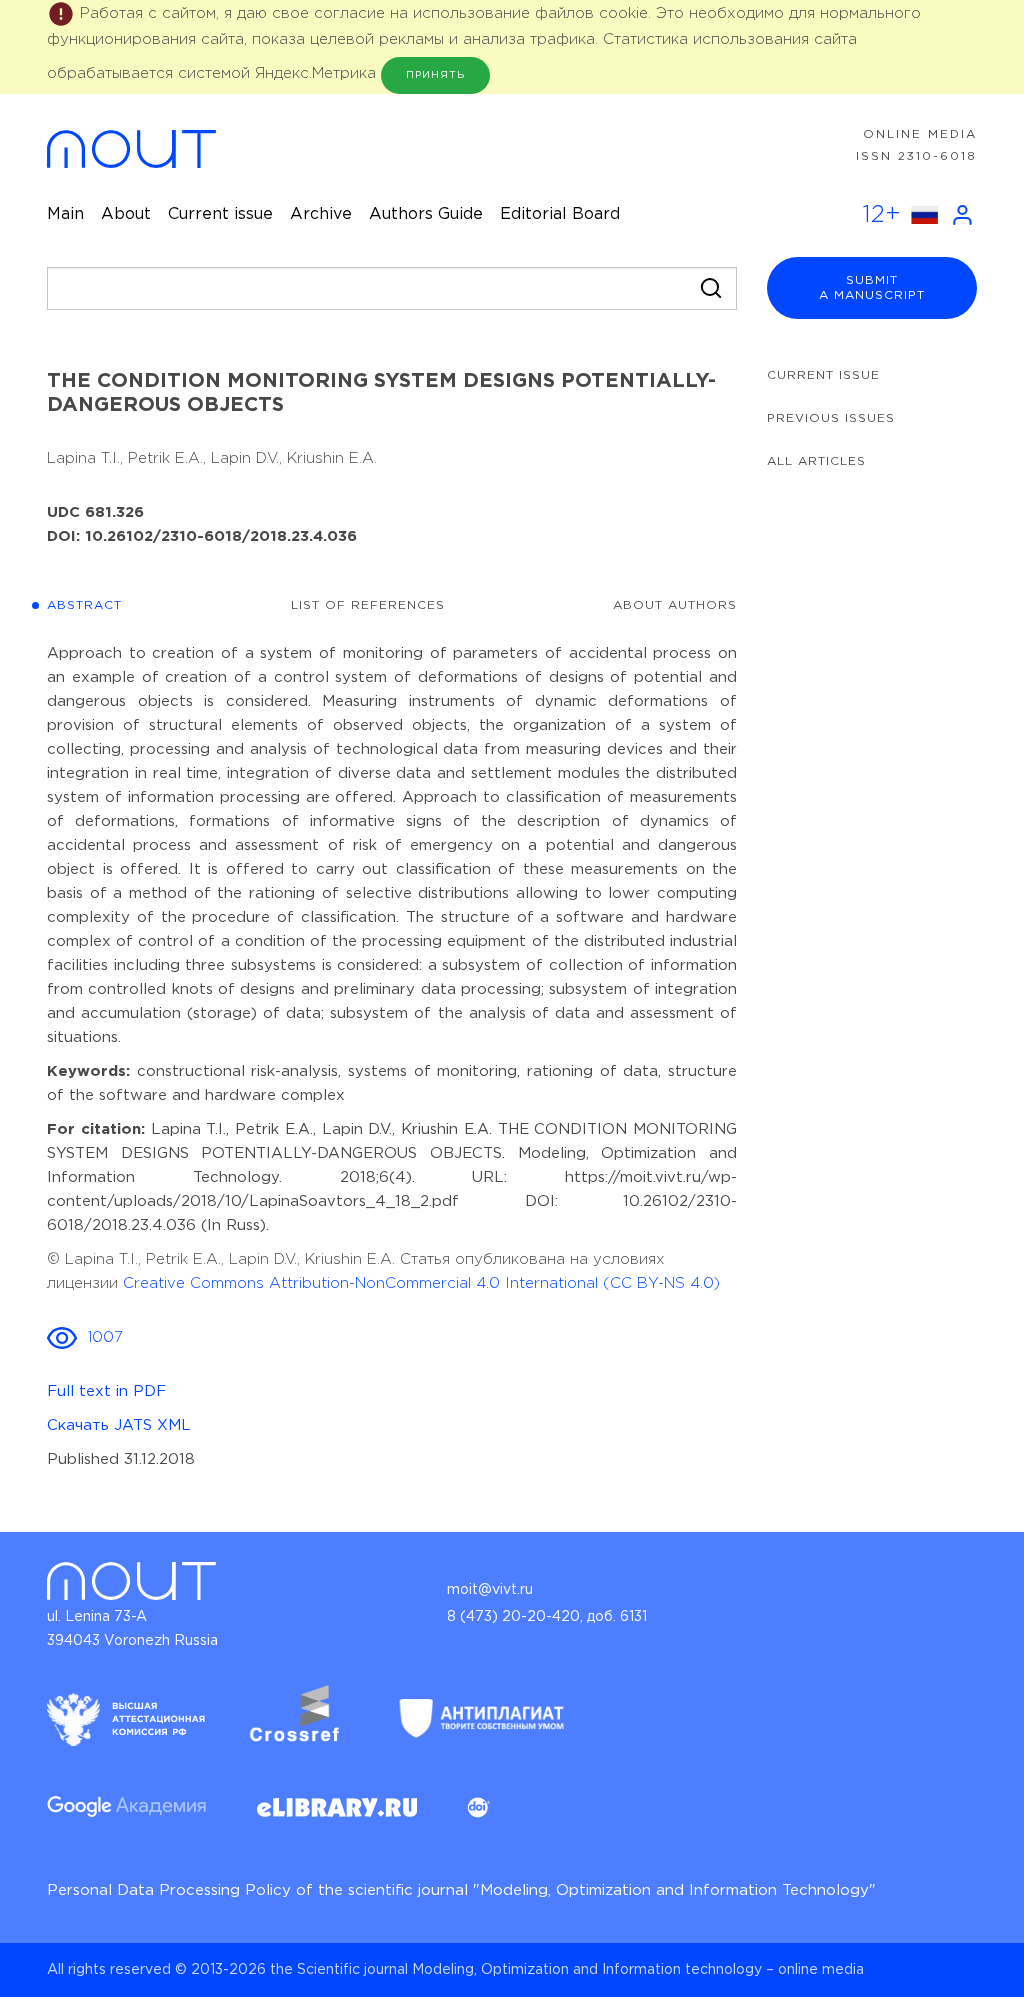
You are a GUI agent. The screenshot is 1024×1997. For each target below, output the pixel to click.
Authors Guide (426, 214)
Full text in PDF (106, 1391)
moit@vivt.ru (490, 1590)
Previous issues (831, 418)
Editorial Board (560, 214)
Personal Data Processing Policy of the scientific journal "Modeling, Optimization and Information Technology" (461, 1890)
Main (65, 214)
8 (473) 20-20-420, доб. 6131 (547, 1617)
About (126, 214)
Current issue (220, 214)
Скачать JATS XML (119, 1425)
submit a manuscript (872, 288)
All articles (816, 461)
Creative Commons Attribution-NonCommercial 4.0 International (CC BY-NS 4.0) (421, 1283)
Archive (321, 214)
